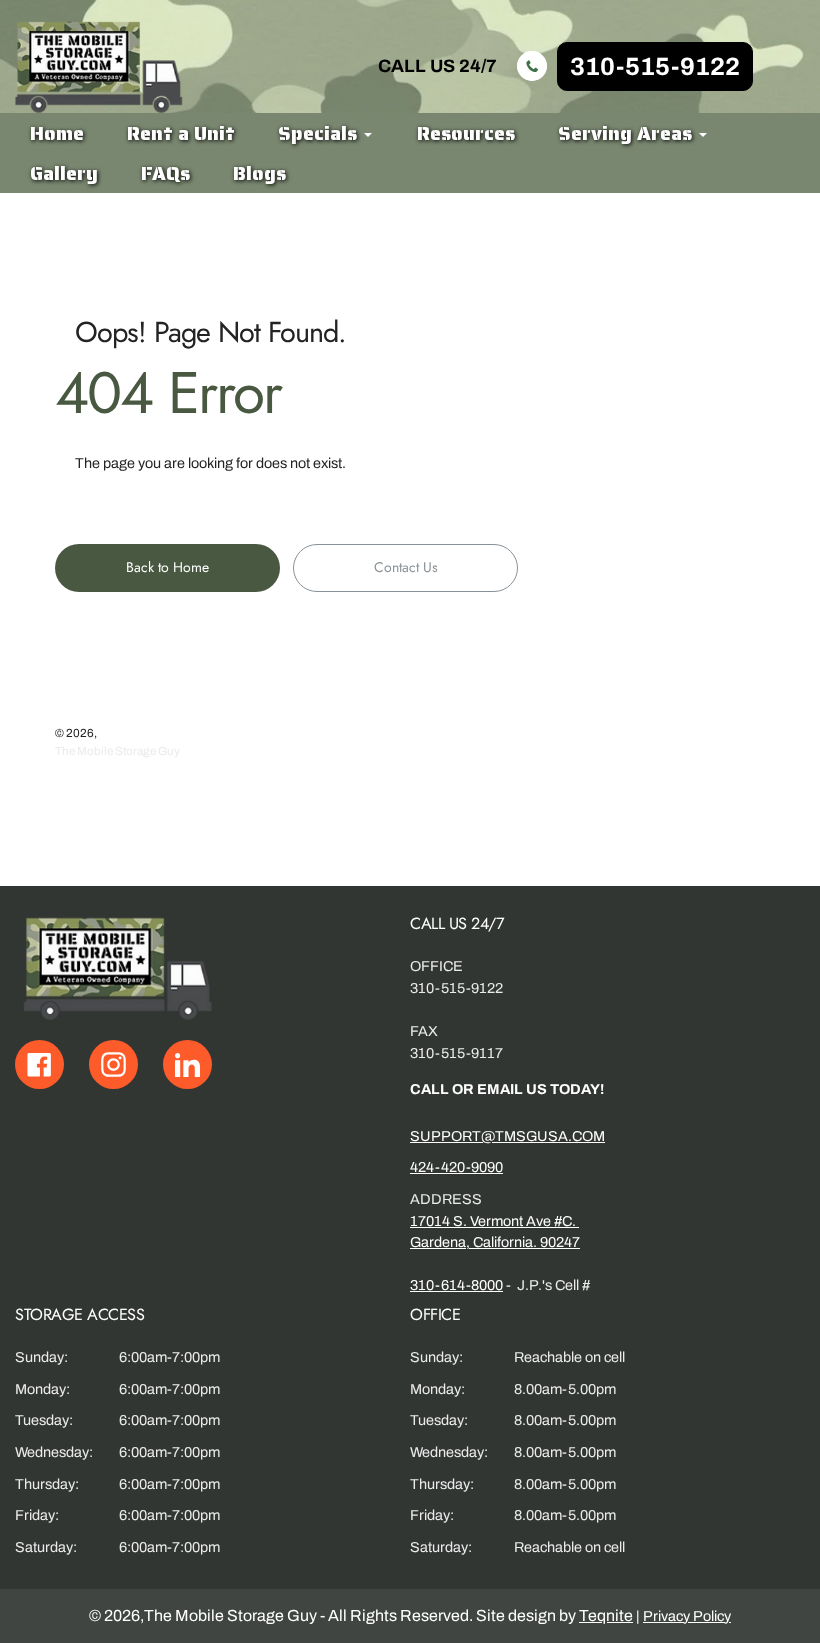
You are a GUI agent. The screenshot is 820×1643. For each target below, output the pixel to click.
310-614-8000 (456, 1285)
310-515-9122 (655, 66)
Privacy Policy (687, 1616)
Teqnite (606, 1615)
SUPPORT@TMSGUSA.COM (507, 1136)
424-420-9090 (456, 1167)
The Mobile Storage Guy (117, 751)
